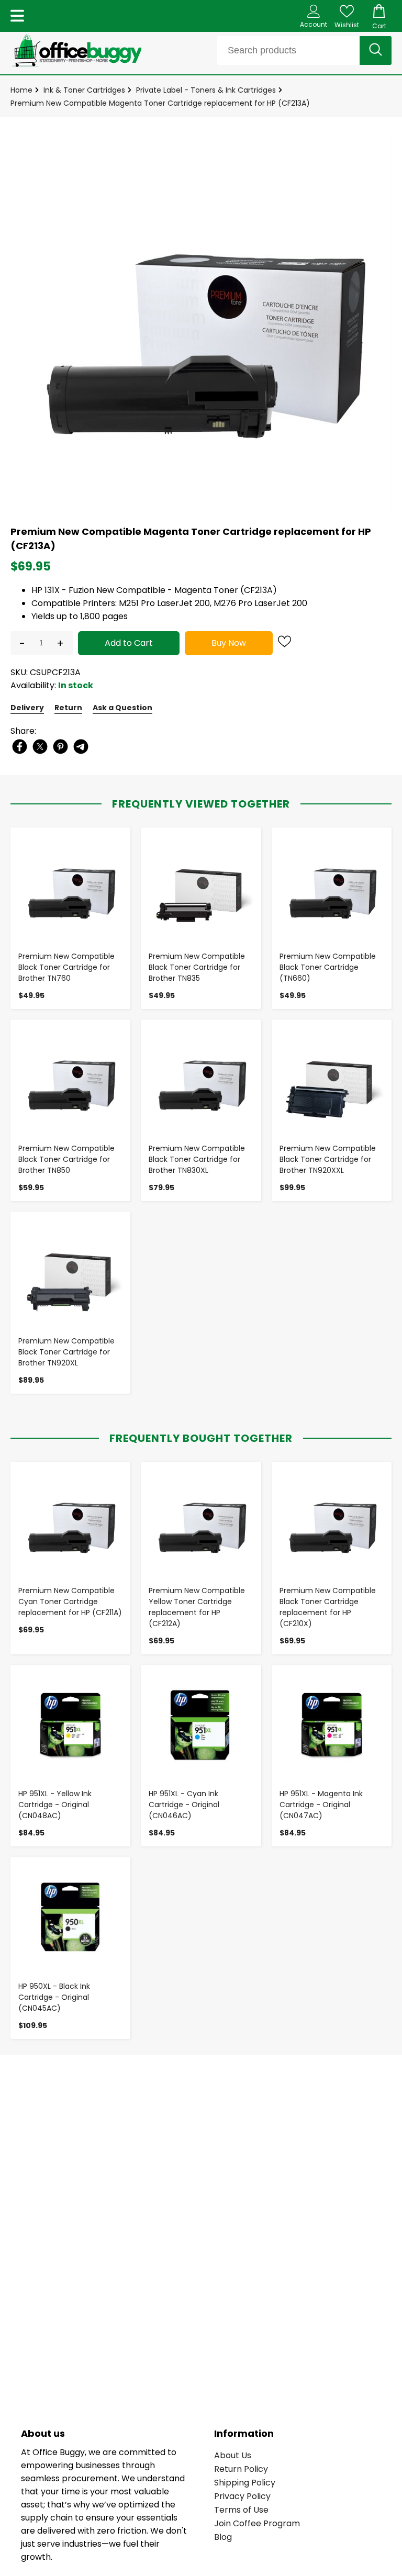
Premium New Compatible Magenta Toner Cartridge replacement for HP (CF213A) (160, 103)
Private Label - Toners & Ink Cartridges (206, 90)
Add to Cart (129, 643)
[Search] (376, 51)
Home (21, 90)
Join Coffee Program (257, 2523)
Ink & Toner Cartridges (84, 90)
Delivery (27, 708)
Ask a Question (122, 708)
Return (68, 708)
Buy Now (229, 643)
